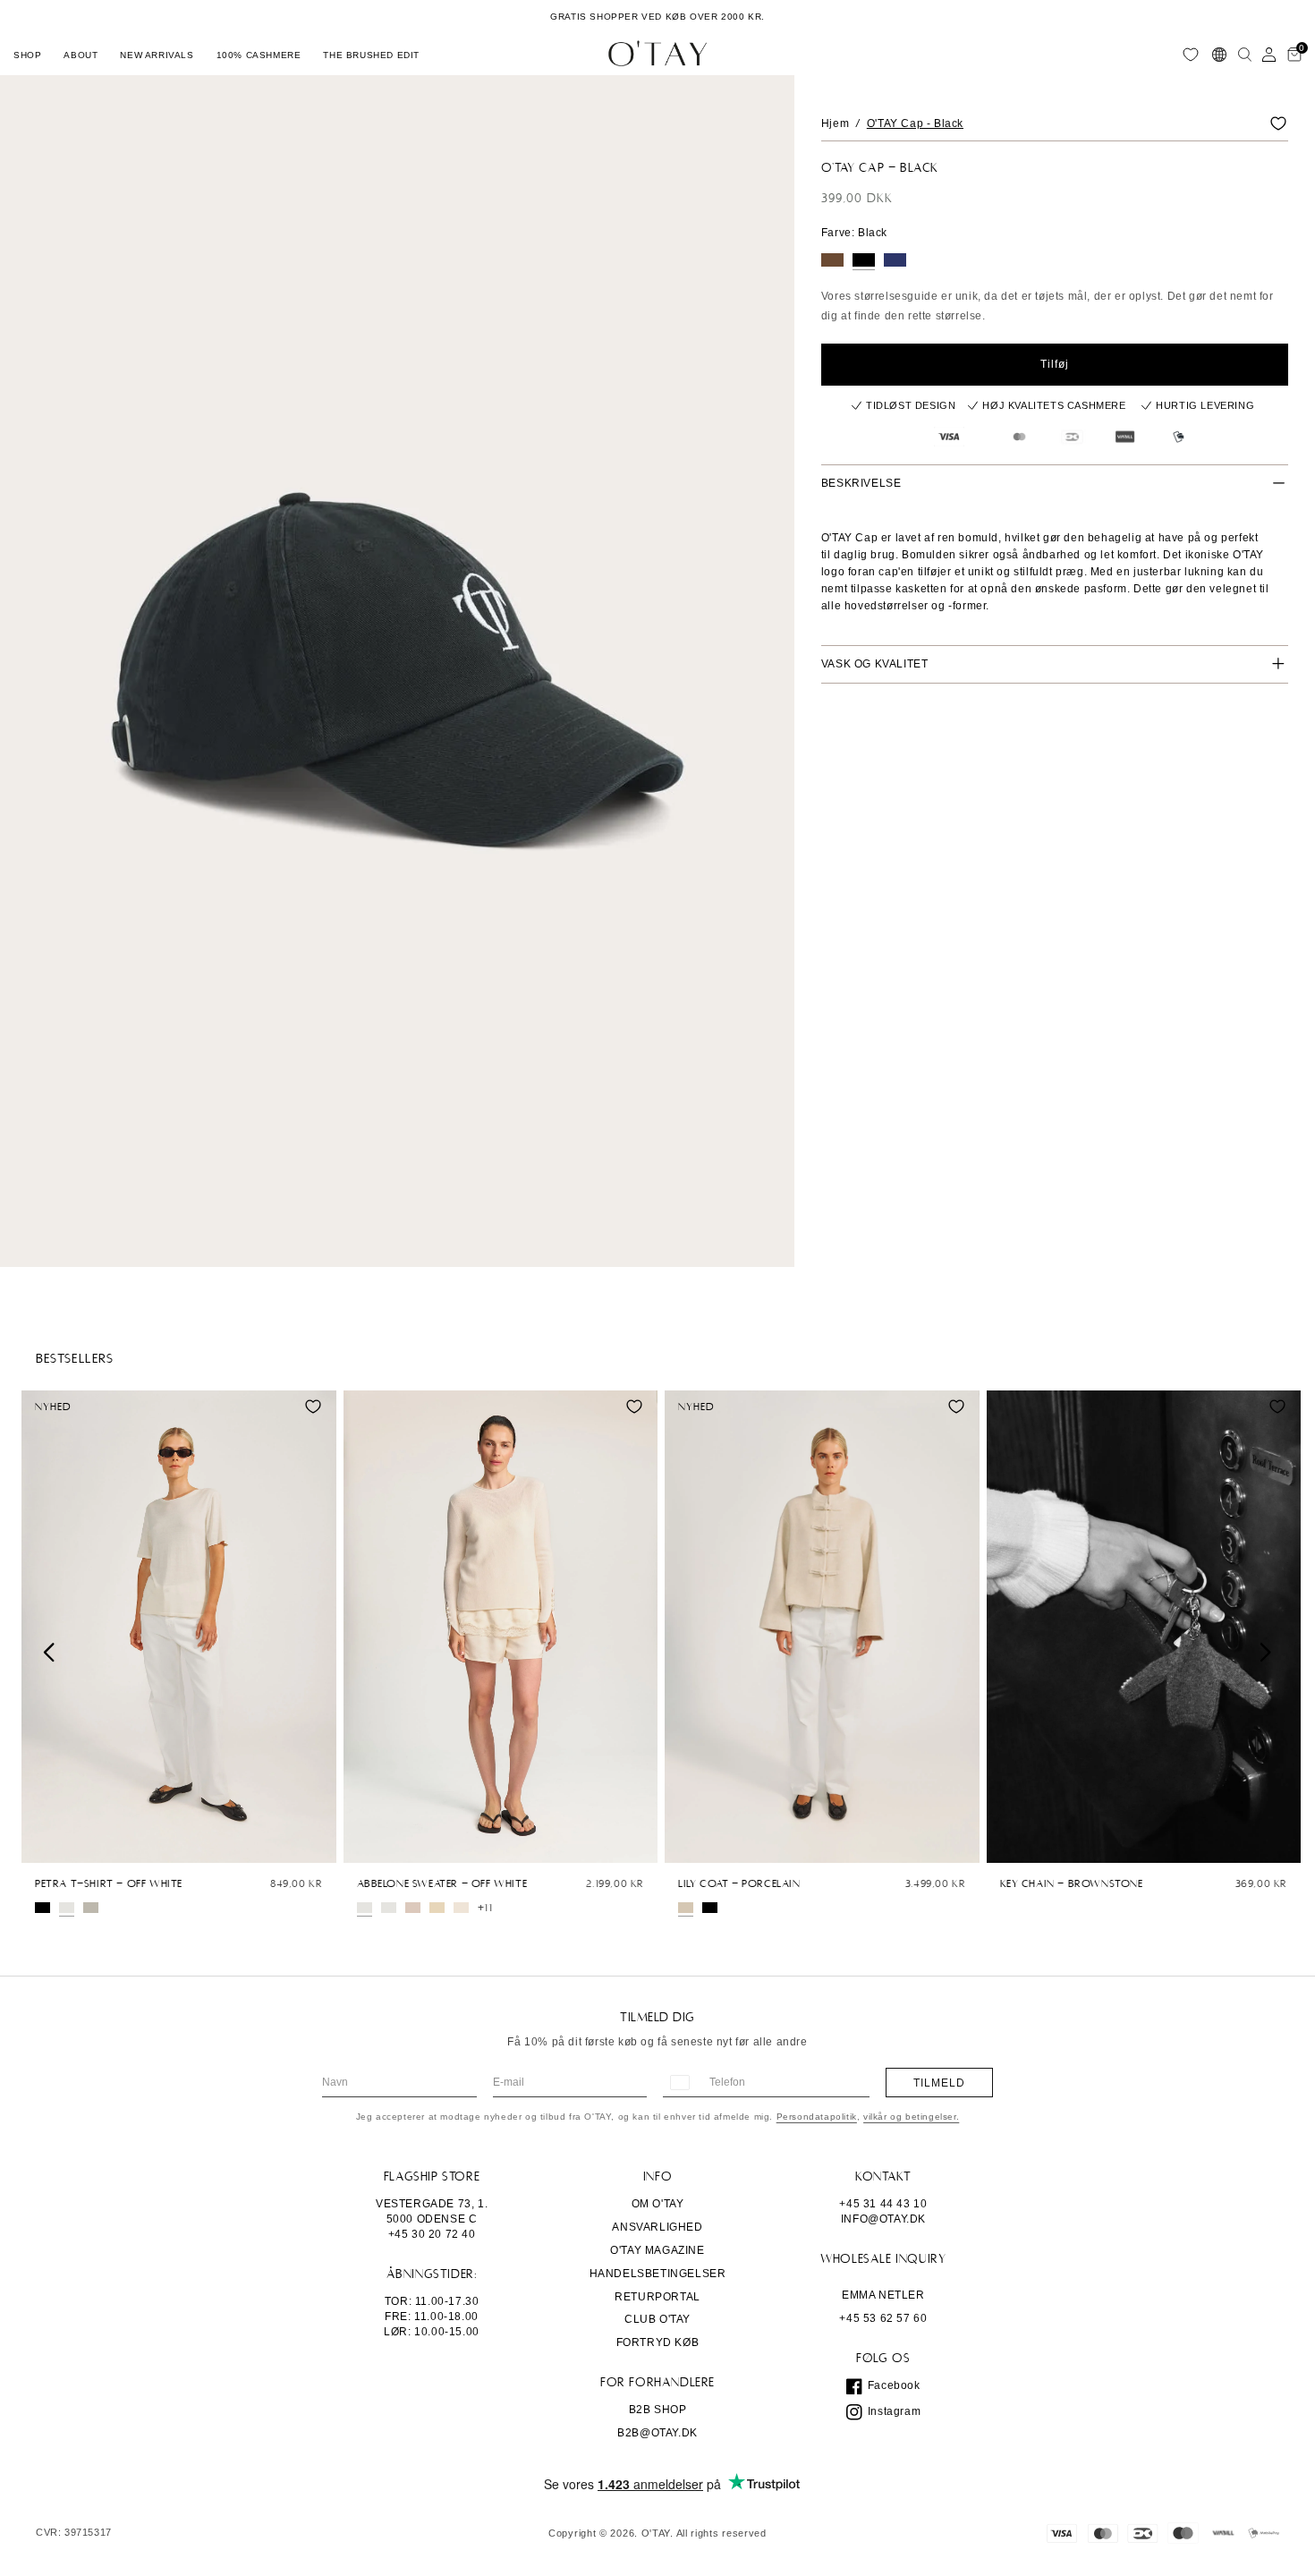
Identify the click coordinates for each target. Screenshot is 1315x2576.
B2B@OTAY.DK (657, 2433)
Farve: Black (854, 233)
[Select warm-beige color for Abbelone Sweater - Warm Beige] (461, 1908)
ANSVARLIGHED (657, 2227)
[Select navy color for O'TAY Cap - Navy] (895, 260)
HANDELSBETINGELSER (658, 2274)
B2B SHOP (658, 2410)
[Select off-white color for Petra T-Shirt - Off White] (67, 1908)
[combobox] (679, 2083)
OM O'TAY (658, 2204)
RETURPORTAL (657, 2297)
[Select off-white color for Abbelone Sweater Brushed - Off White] (389, 1908)
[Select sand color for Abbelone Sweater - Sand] (437, 1908)
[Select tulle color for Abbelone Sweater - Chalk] (413, 1908)
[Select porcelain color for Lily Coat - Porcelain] (686, 1908)
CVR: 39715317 (74, 2533)
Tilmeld (939, 2083)
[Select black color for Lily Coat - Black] (710, 1908)
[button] (27, 55)
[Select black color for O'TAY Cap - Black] (864, 260)
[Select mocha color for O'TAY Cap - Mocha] (832, 260)
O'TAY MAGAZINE (657, 2250)
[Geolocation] (1219, 55)
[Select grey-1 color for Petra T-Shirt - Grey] (91, 1908)
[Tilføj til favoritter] (1278, 123)
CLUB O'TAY (657, 2319)
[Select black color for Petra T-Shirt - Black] (42, 1908)
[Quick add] (44, 1845)
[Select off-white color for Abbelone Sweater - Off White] (365, 1908)
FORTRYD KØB (658, 2342)
